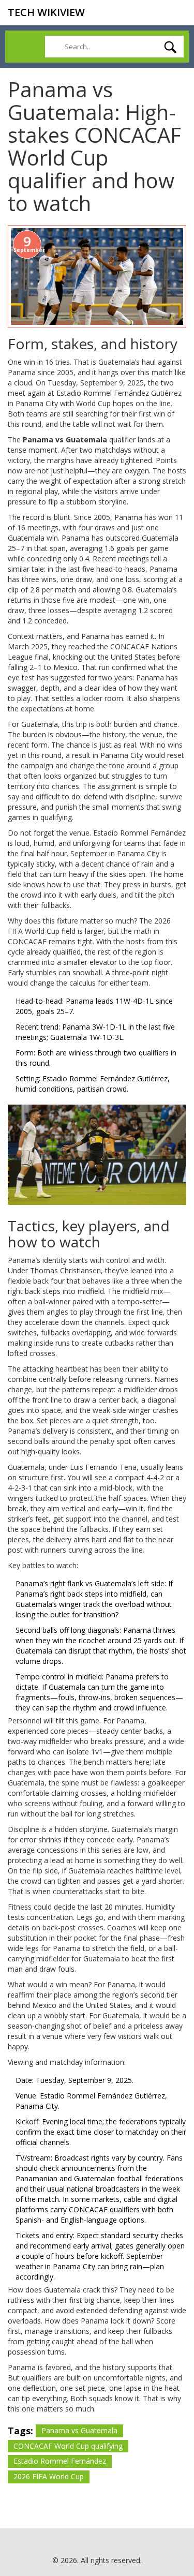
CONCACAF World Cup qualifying (68, 2446)
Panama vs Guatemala (79, 2430)
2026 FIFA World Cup (49, 2476)
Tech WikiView (46, 12)
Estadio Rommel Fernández (60, 2461)
